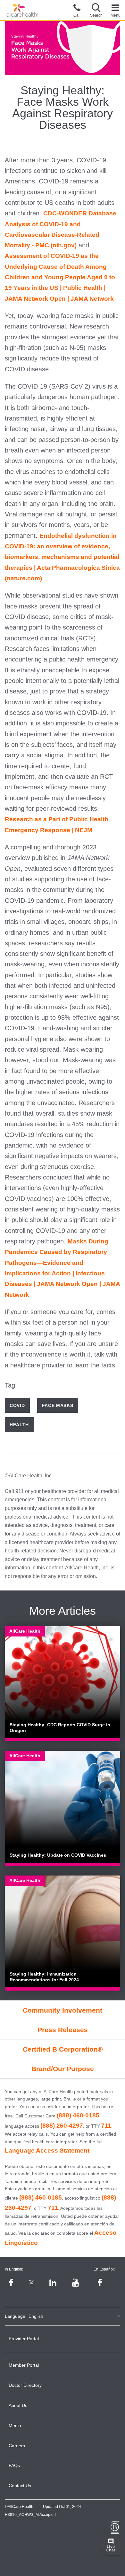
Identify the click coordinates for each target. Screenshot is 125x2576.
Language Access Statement (47, 2151)
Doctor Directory (25, 2385)
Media (15, 2425)
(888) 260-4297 (62, 2126)
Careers (17, 2446)
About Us (18, 2405)
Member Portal (24, 2365)
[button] (96, 10)
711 (106, 2126)
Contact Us (20, 2486)
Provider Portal (24, 2339)
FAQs (14, 2465)
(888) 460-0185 (78, 2115)
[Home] (22, 10)
